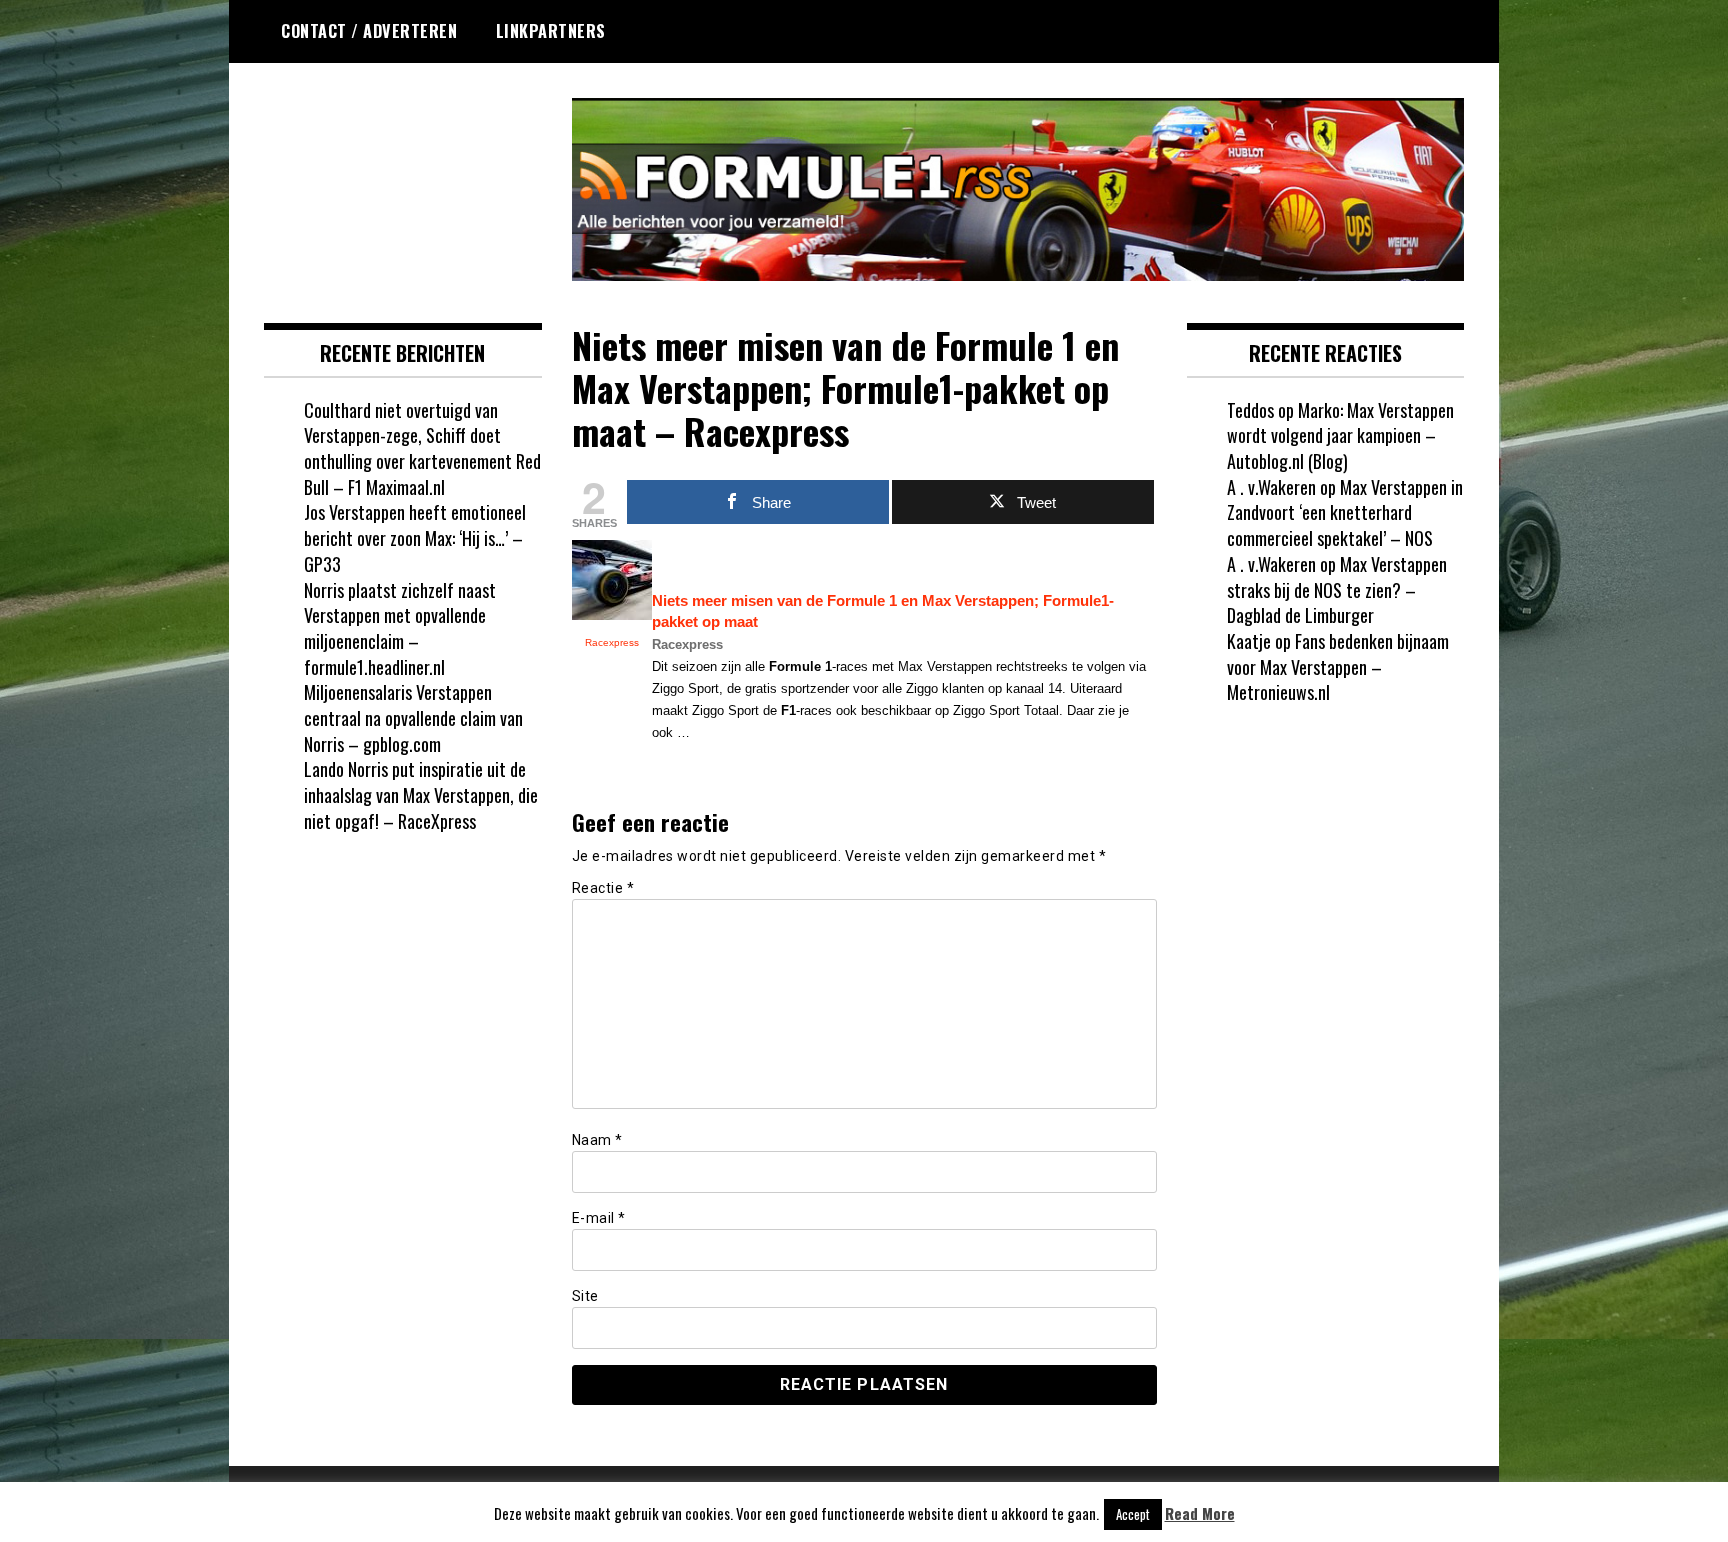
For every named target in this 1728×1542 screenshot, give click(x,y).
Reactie (603, 888)
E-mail (599, 1218)
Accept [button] (1133, 1514)
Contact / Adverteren (369, 31)
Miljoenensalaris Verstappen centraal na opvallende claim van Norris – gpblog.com (413, 717)
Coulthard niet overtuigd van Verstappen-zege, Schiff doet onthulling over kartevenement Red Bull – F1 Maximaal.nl (422, 448)
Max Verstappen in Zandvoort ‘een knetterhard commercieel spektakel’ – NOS (1345, 512)
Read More (1200, 1513)
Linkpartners (551, 31)
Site (585, 1296)
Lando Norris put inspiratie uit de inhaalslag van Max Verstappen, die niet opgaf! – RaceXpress (421, 794)
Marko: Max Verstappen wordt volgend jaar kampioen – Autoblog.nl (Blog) (1340, 435)
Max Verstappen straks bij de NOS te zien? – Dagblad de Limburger (1337, 589)
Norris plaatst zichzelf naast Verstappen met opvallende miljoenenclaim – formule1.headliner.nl (400, 628)
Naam (597, 1140)
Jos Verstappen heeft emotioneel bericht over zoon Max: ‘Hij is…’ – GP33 (415, 537)
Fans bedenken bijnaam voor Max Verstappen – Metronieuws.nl (1338, 666)
